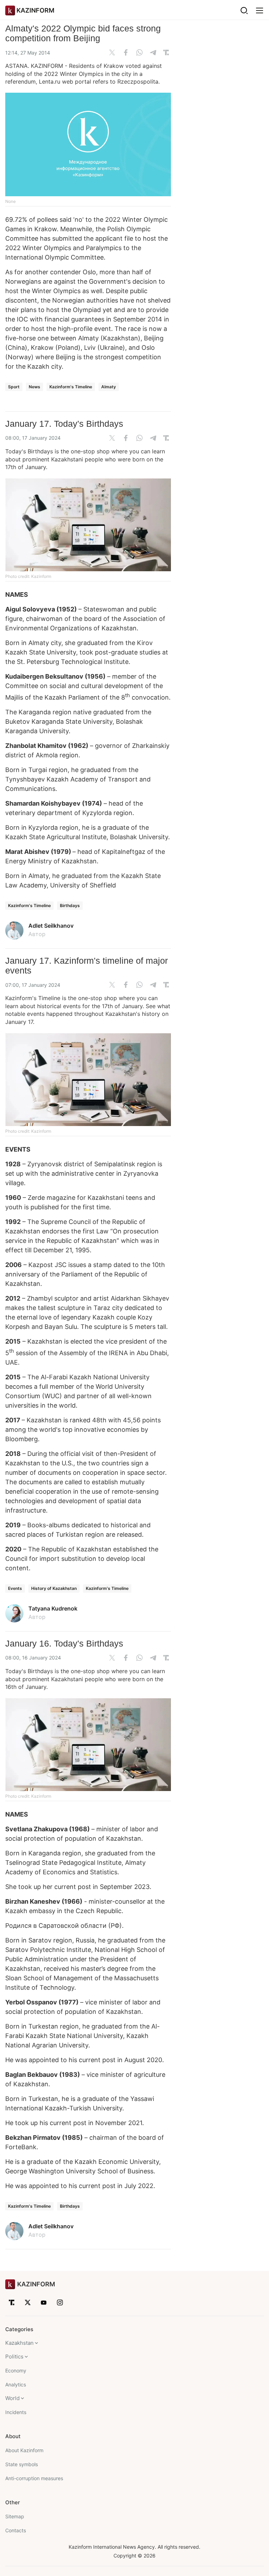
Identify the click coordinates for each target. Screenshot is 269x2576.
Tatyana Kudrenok (53, 1608)
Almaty (109, 387)
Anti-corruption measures (34, 2478)
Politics (14, 2356)
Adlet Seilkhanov (51, 926)
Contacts (16, 2530)
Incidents (16, 2412)
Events (15, 1588)
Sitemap (15, 2516)
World (12, 2398)
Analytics (16, 2384)
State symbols (22, 2464)
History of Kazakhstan (54, 1588)
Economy (16, 2370)
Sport (14, 387)
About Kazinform (24, 2450)
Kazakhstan (19, 2343)
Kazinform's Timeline (71, 387)
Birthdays (70, 905)
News (35, 387)
